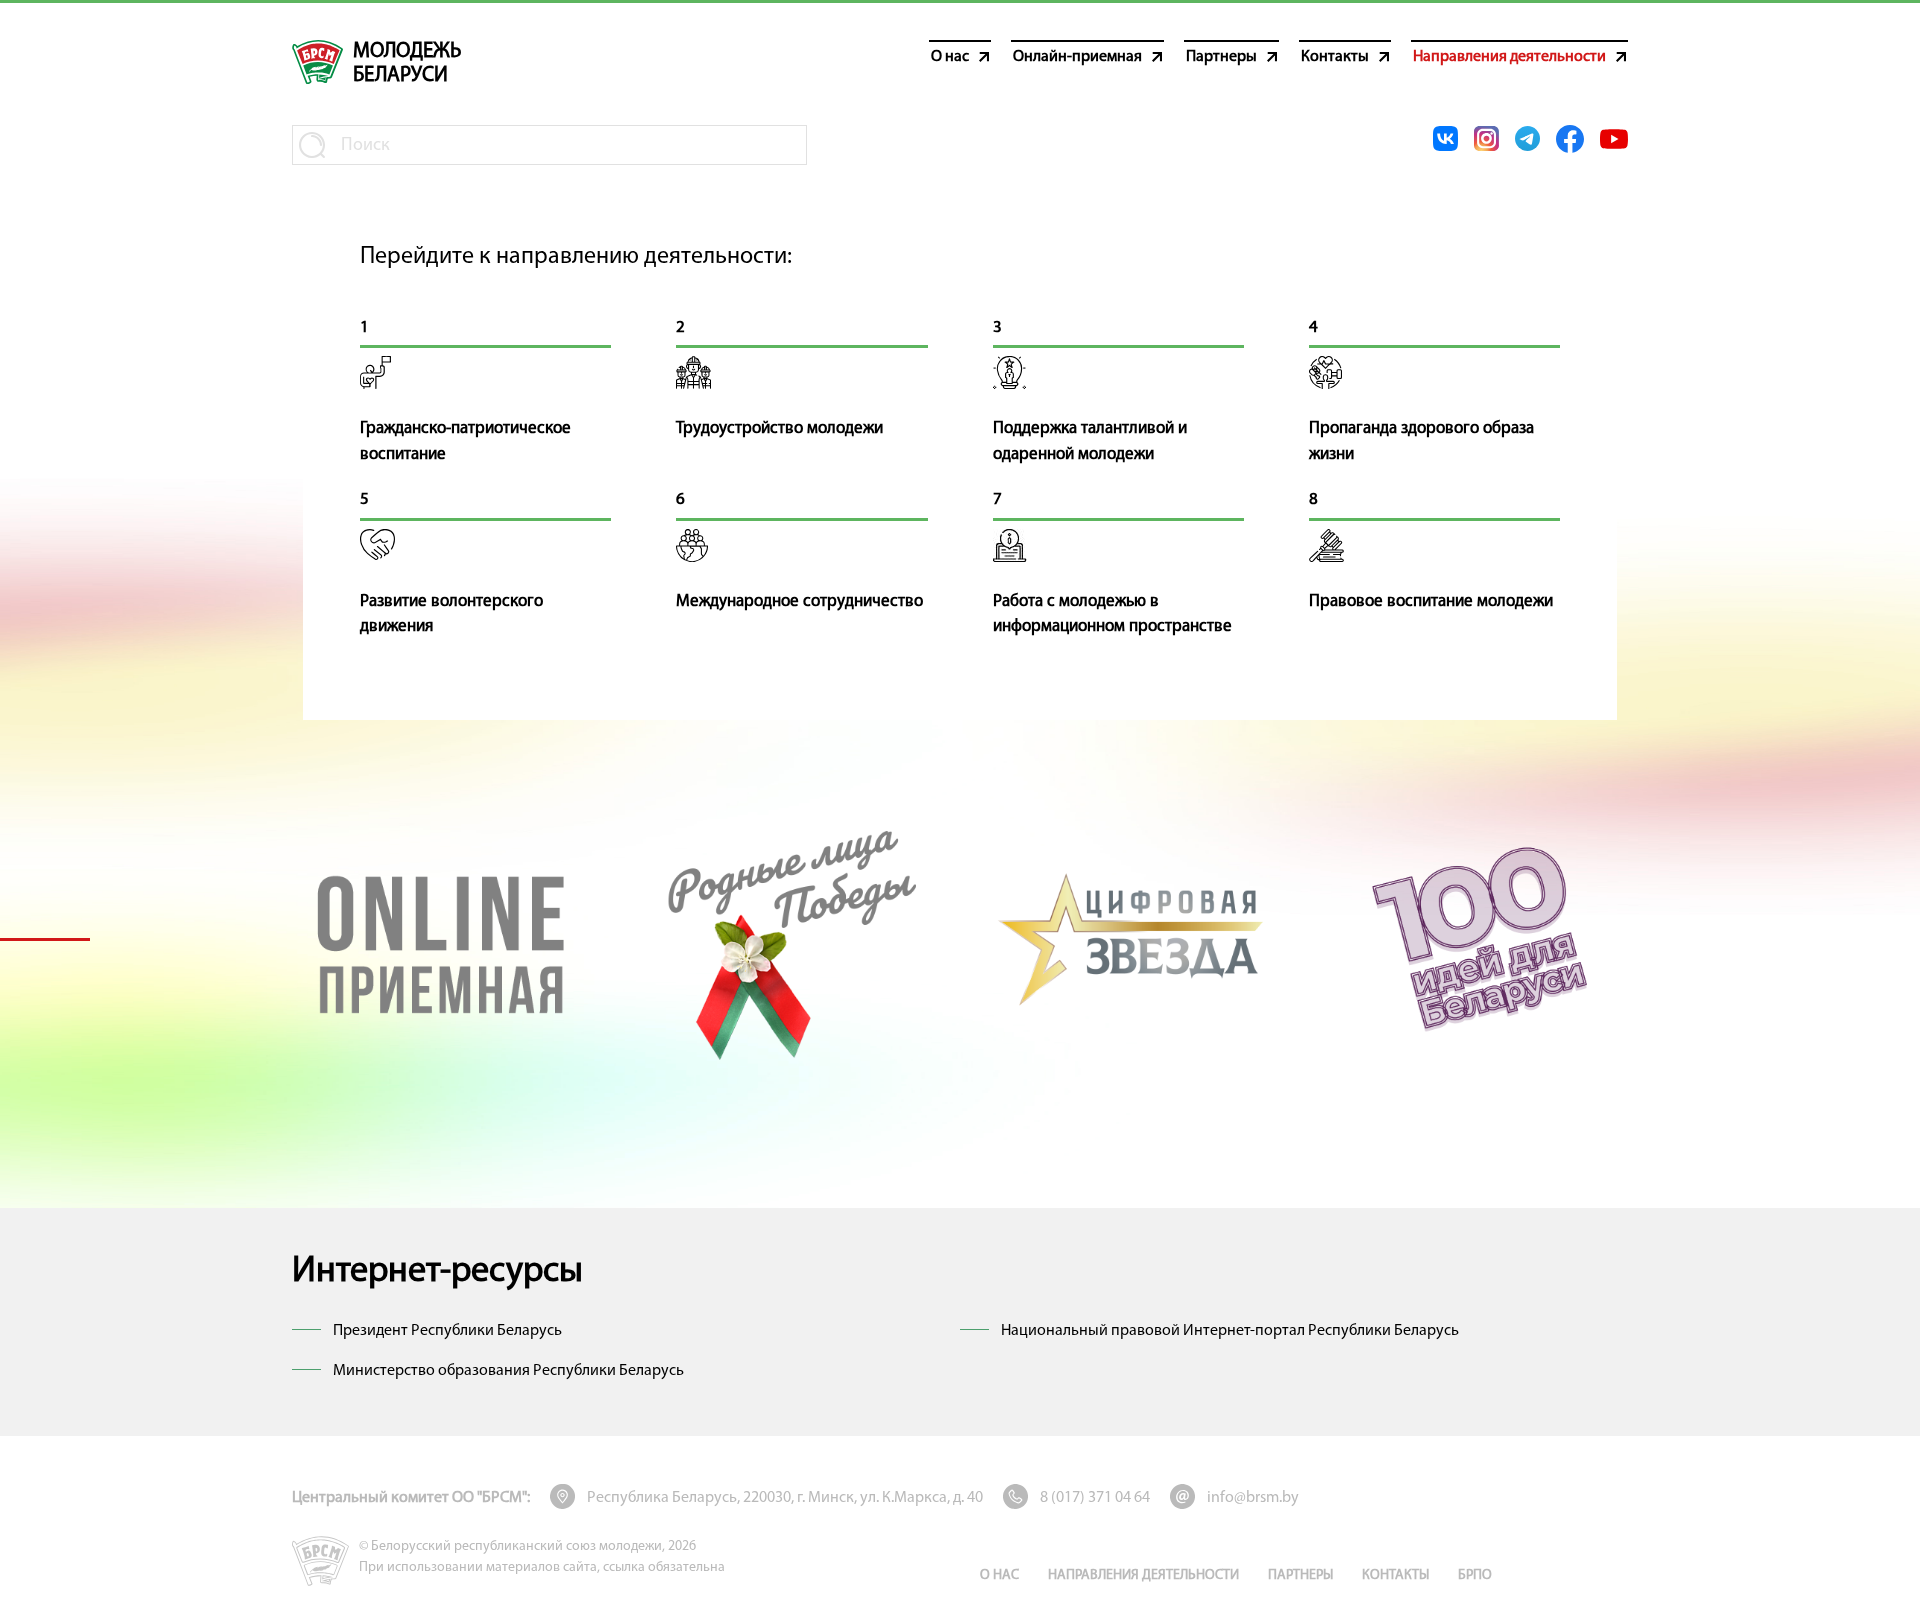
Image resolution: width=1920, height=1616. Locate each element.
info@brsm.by (1253, 1498)
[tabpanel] (441, 939)
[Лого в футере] (320, 1561)
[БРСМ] (317, 62)
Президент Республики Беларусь (447, 1331)
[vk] (1445, 138)
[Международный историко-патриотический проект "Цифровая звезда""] (1133, 939)
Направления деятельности (1143, 1575)
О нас (999, 1575)
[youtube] (1614, 139)
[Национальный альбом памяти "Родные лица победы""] (787, 939)
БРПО (1475, 1575)
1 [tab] (45, 939)
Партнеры (1300, 1575)
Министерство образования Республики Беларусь (508, 1371)
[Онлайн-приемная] (441, 939)
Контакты (1395, 1575)
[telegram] (1527, 138)
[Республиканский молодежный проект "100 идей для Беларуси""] (1479, 939)
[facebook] (1570, 139)
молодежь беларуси (407, 63)
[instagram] (1486, 138)
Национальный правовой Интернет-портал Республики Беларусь (1230, 1331)
